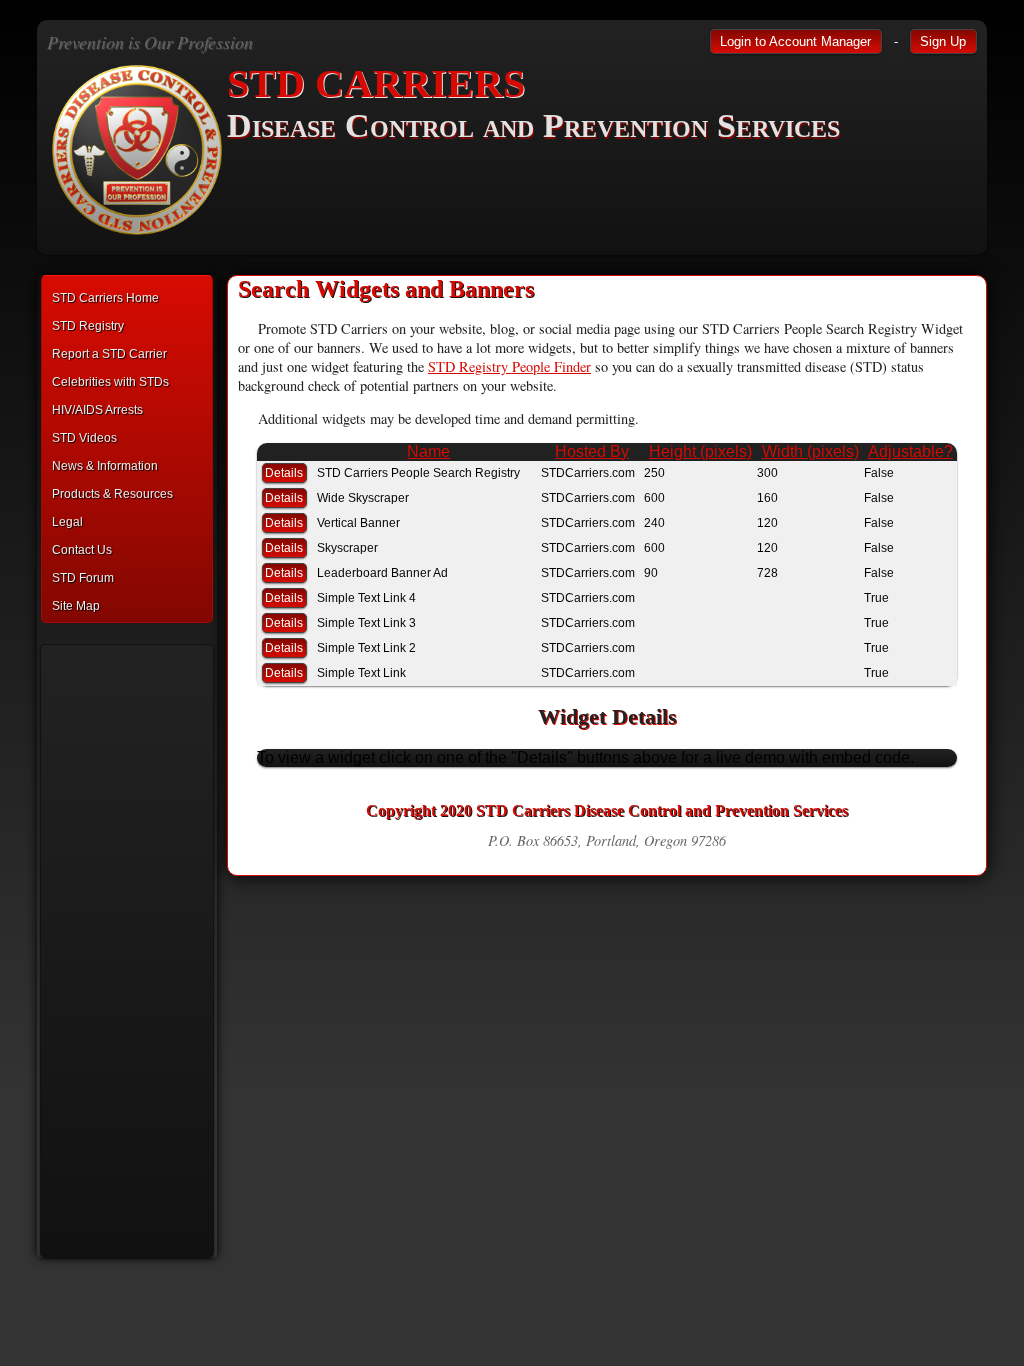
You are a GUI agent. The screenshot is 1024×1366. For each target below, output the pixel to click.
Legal (67, 522)
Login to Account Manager (795, 41)
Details (284, 473)
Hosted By (592, 451)
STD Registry (88, 326)
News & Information (105, 466)
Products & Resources (112, 494)
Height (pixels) (700, 451)
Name (428, 451)
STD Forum (83, 578)
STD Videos (84, 438)
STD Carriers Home (105, 298)
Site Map (76, 606)
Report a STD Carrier (109, 354)
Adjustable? (910, 451)
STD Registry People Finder (509, 366)
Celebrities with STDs (110, 382)
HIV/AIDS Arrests (97, 410)
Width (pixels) (810, 451)
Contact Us (82, 550)
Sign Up (943, 41)
